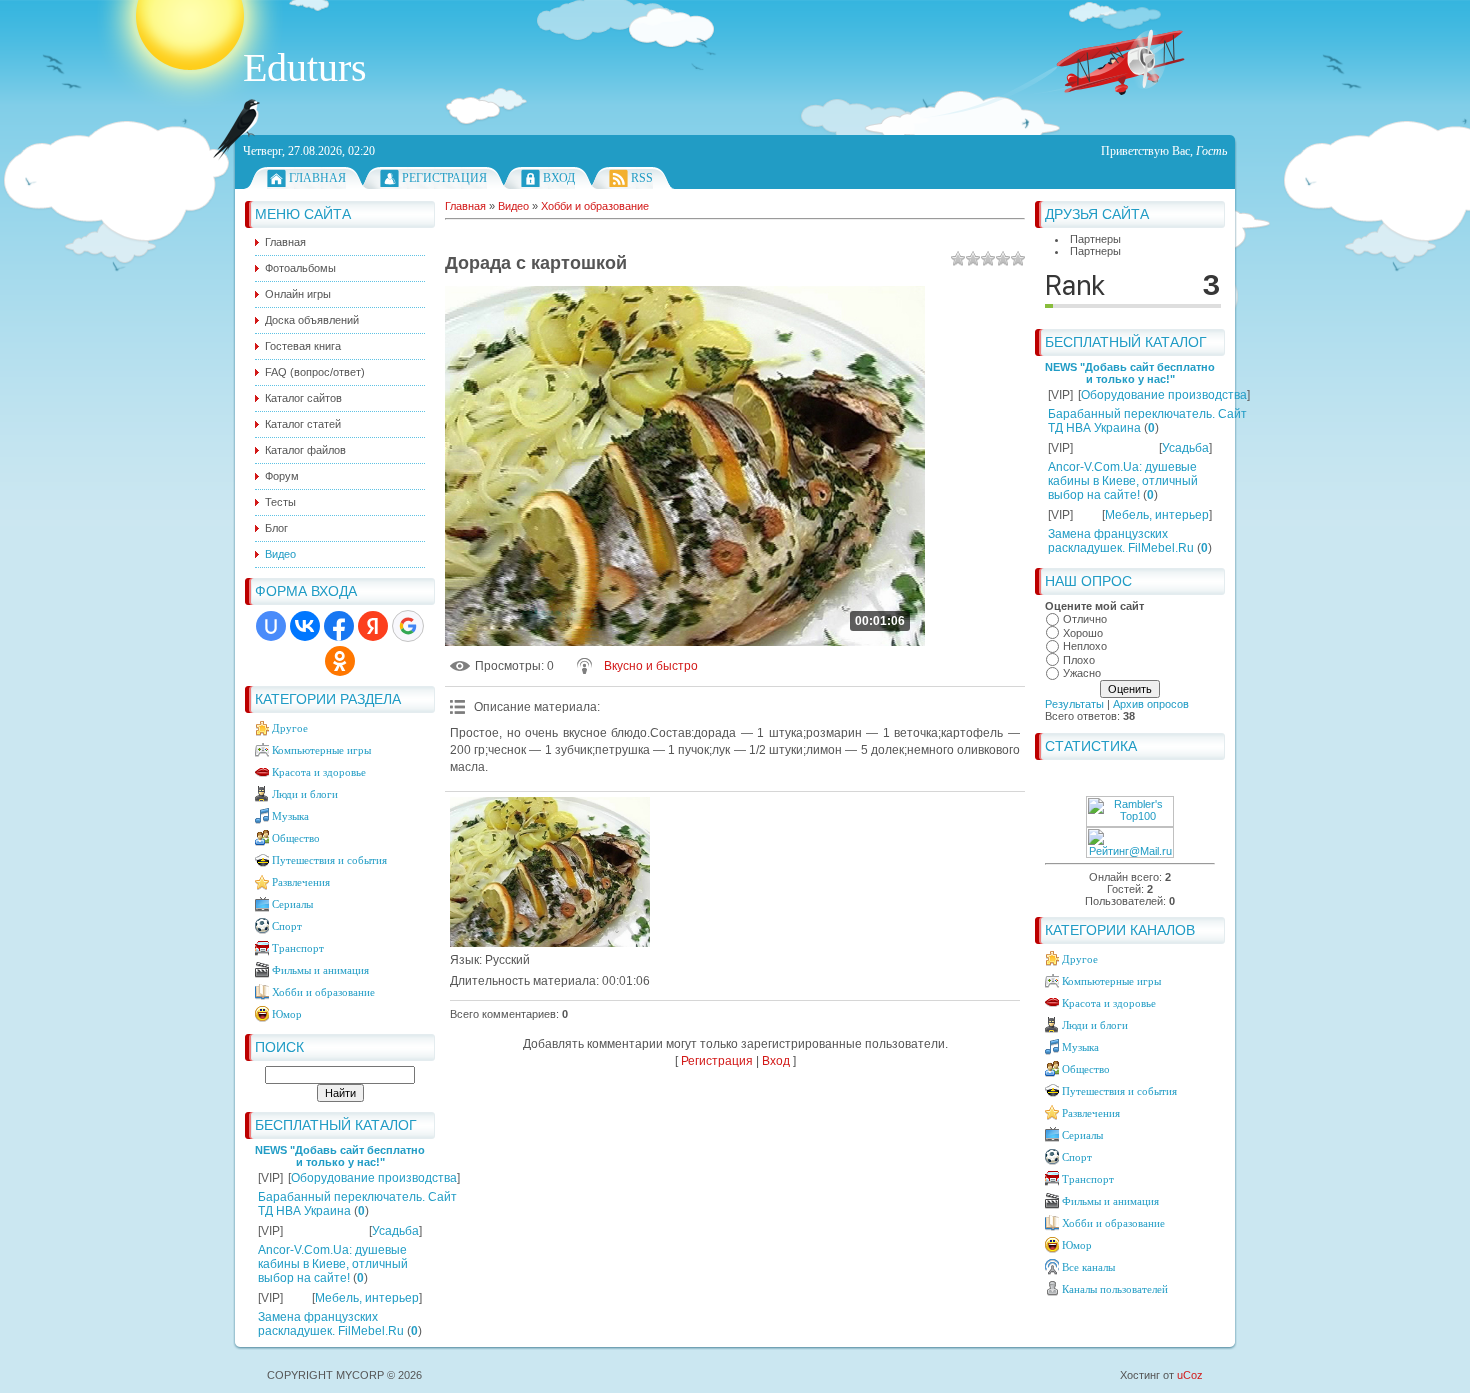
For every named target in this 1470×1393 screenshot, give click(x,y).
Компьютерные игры (321, 750)
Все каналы (1088, 1267)
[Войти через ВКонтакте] (305, 626)
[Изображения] (550, 872)
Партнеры (1095, 239)
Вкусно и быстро (651, 666)
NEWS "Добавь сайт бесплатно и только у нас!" (340, 1156)
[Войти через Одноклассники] (340, 661)
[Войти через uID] (271, 626)
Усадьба (395, 1231)
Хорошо (1083, 633)
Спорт (287, 926)
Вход (559, 178)
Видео (513, 206)
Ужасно (1082, 673)
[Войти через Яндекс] (373, 626)
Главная (317, 178)
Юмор (287, 1014)
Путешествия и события (329, 860)
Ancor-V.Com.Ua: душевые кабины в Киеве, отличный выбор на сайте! (333, 1264)
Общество (296, 838)
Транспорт (298, 948)
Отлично (1085, 619)
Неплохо (1085, 646)
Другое (290, 728)
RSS (642, 178)
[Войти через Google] (408, 626)
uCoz (1190, 1375)
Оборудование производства (374, 1178)
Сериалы (292, 904)
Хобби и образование (323, 992)
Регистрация (444, 178)
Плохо (1079, 660)
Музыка (290, 816)
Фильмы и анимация (320, 970)
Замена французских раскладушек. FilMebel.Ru (331, 1324)
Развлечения (301, 882)
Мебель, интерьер (367, 1298)
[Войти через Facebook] (339, 626)
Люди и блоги (305, 794)
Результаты (1074, 704)
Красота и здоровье (319, 772)
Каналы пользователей (1115, 1289)
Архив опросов (1151, 704)
